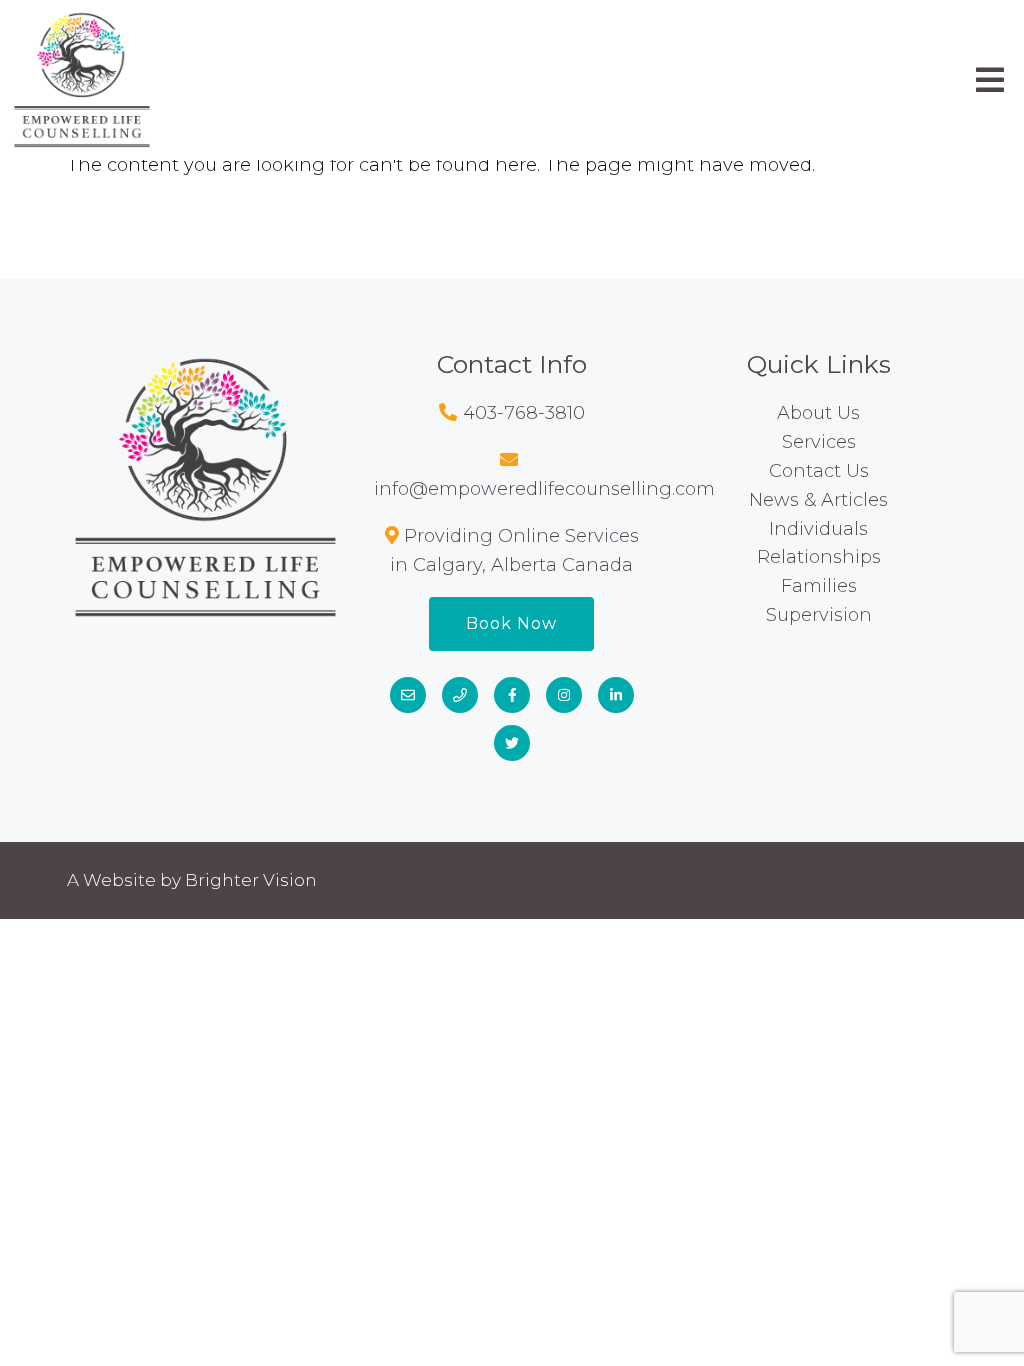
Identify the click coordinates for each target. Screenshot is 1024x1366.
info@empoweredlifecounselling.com (544, 489)
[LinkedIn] (616, 695)
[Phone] (460, 695)
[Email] (408, 695)
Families (819, 586)
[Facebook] (512, 695)
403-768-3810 (524, 413)
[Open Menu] (990, 80)
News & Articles (818, 500)
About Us (818, 413)
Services (819, 442)
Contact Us (819, 471)
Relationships (819, 557)
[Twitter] (512, 743)
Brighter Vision (251, 880)
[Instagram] (564, 695)
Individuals (818, 529)
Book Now (511, 623)
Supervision (819, 615)
